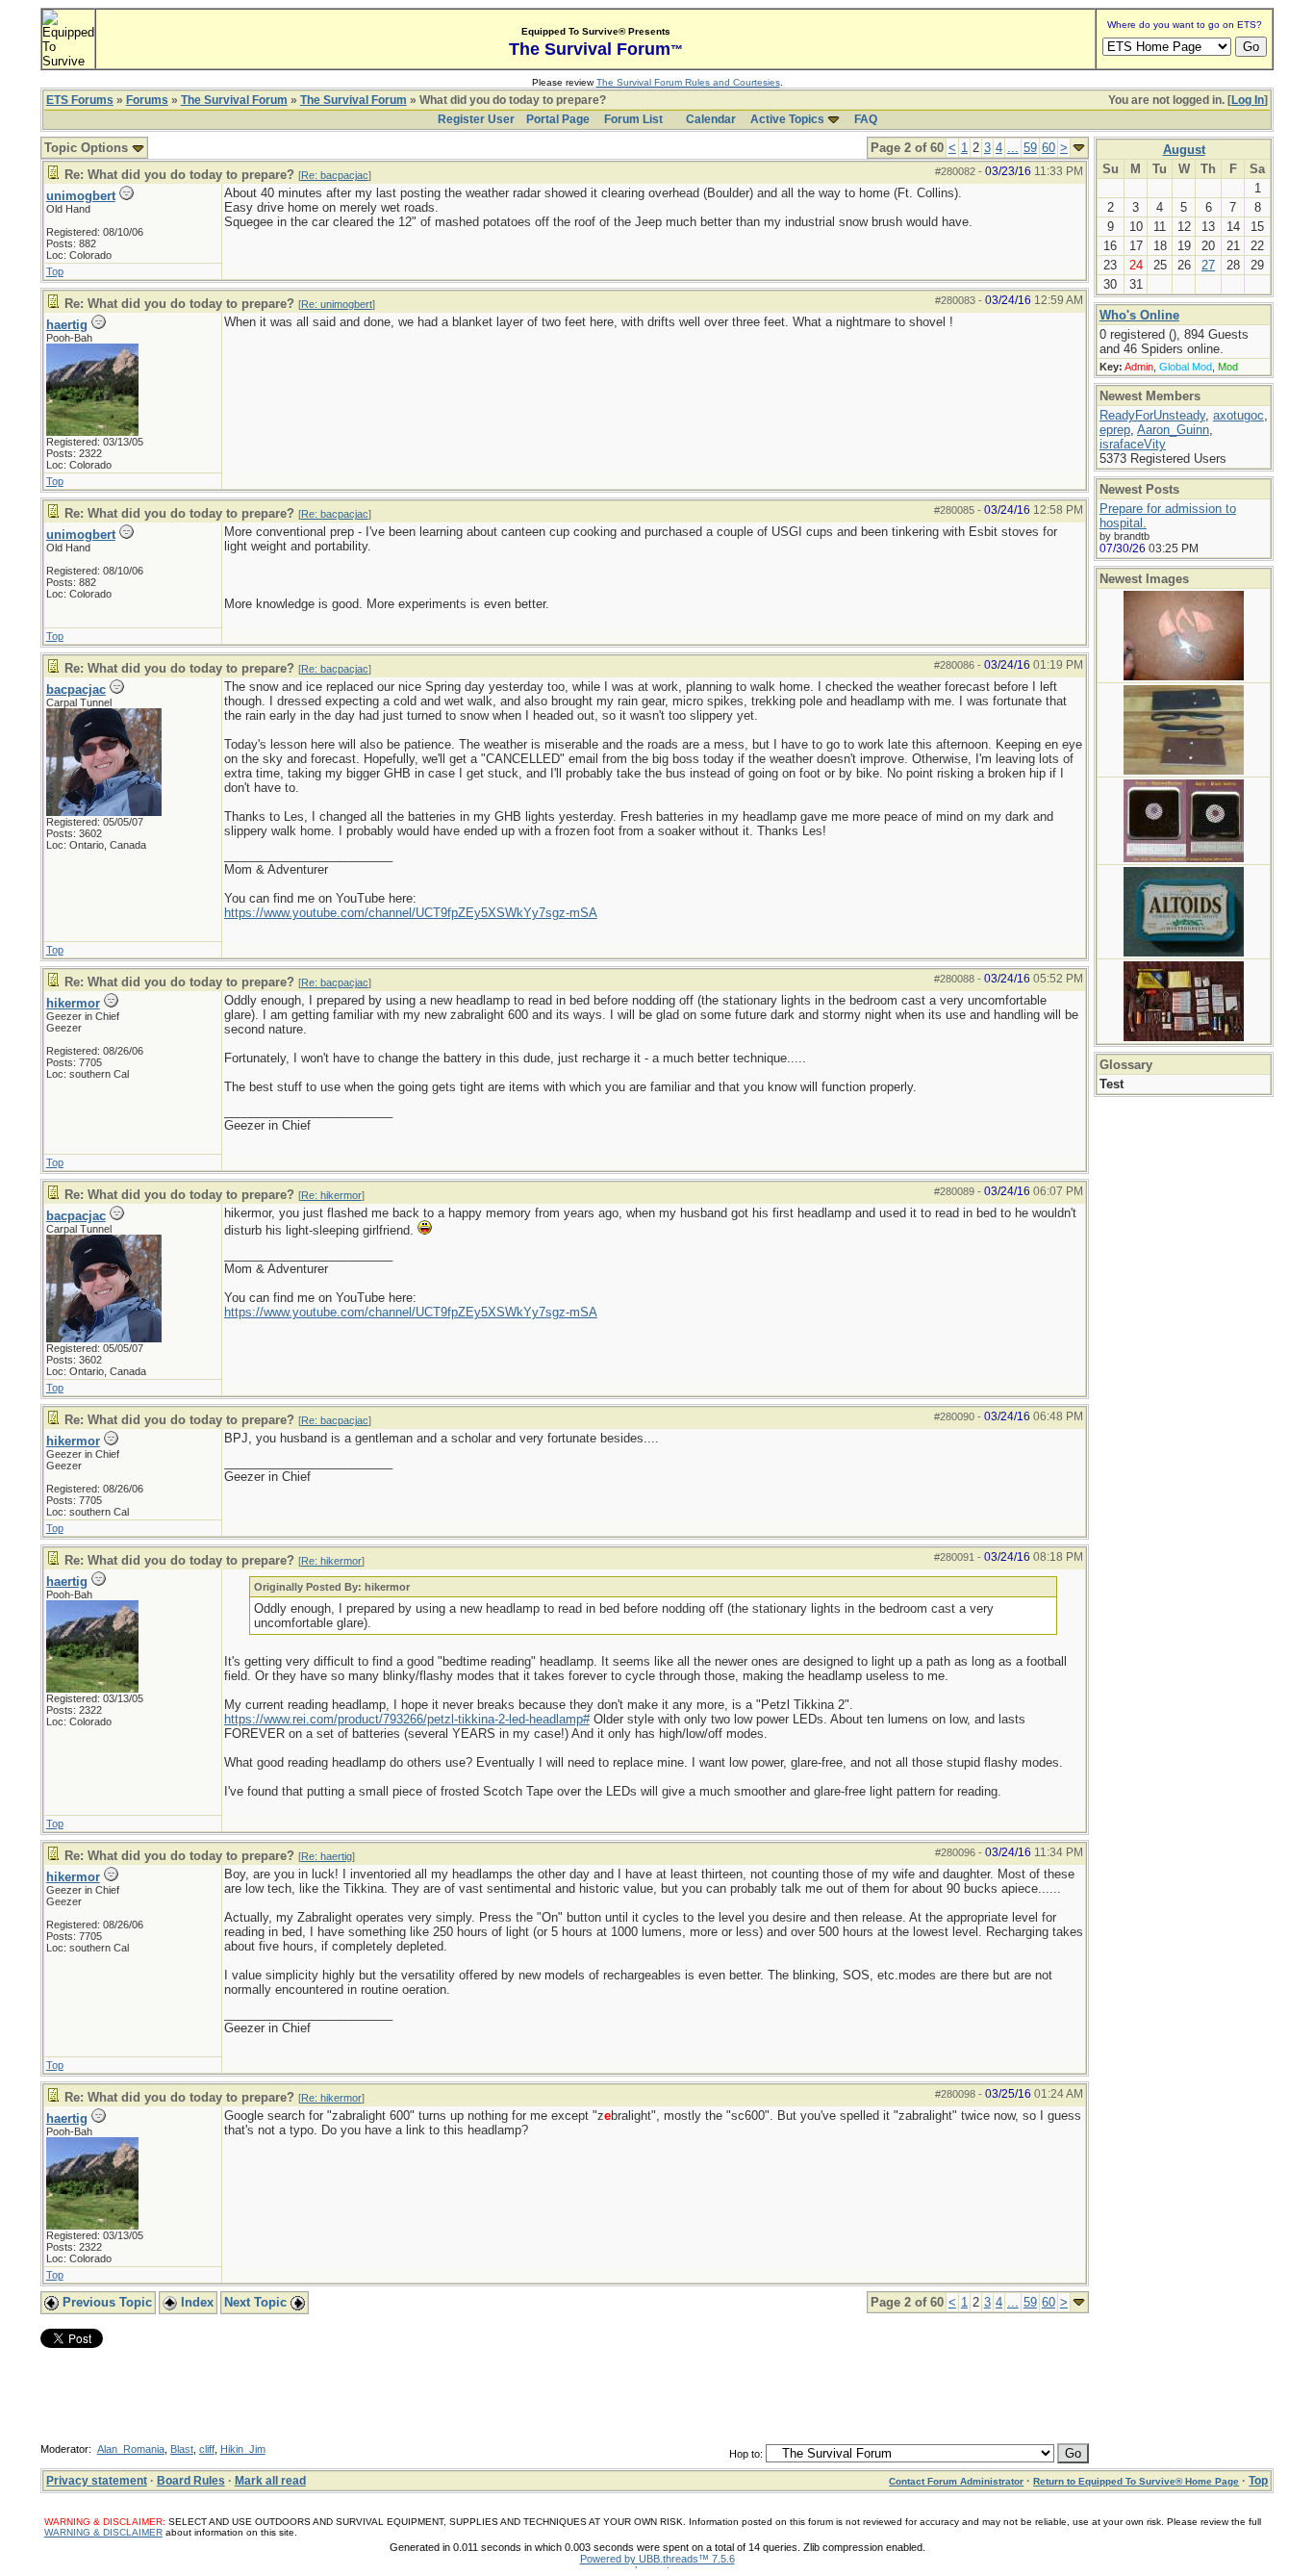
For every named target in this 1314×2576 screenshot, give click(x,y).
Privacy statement (97, 2481)
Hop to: (746, 2454)
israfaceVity (1133, 444)
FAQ (866, 119)
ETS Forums (80, 100)
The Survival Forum (234, 100)
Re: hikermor (331, 1195)
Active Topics (787, 119)
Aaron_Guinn (1173, 430)
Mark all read (270, 2481)
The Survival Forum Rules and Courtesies (688, 82)
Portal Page (558, 119)
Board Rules (191, 2481)
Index (195, 2302)
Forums (147, 100)
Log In (1248, 100)
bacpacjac (76, 689)
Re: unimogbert (337, 304)
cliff (207, 2449)
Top (55, 271)
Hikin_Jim (243, 2449)
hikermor (73, 1003)
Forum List (633, 119)
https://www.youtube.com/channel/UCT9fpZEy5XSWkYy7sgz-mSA (411, 913)
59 (1030, 148)
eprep (1115, 430)
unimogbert (81, 196)
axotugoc (1238, 415)
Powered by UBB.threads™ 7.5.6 (657, 2559)
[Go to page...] (1079, 148)
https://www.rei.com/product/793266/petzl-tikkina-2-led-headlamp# (407, 1719)
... (1013, 148)
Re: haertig (327, 1856)
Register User (476, 119)
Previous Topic (105, 2302)
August (1184, 150)
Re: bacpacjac (335, 175)
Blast (182, 2449)
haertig (67, 325)
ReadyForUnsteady (1152, 415)
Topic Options (88, 148)
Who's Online (1139, 315)
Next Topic (257, 2302)
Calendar (711, 119)
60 (1049, 148)
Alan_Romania (131, 2449)
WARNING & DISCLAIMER (103, 2532)
